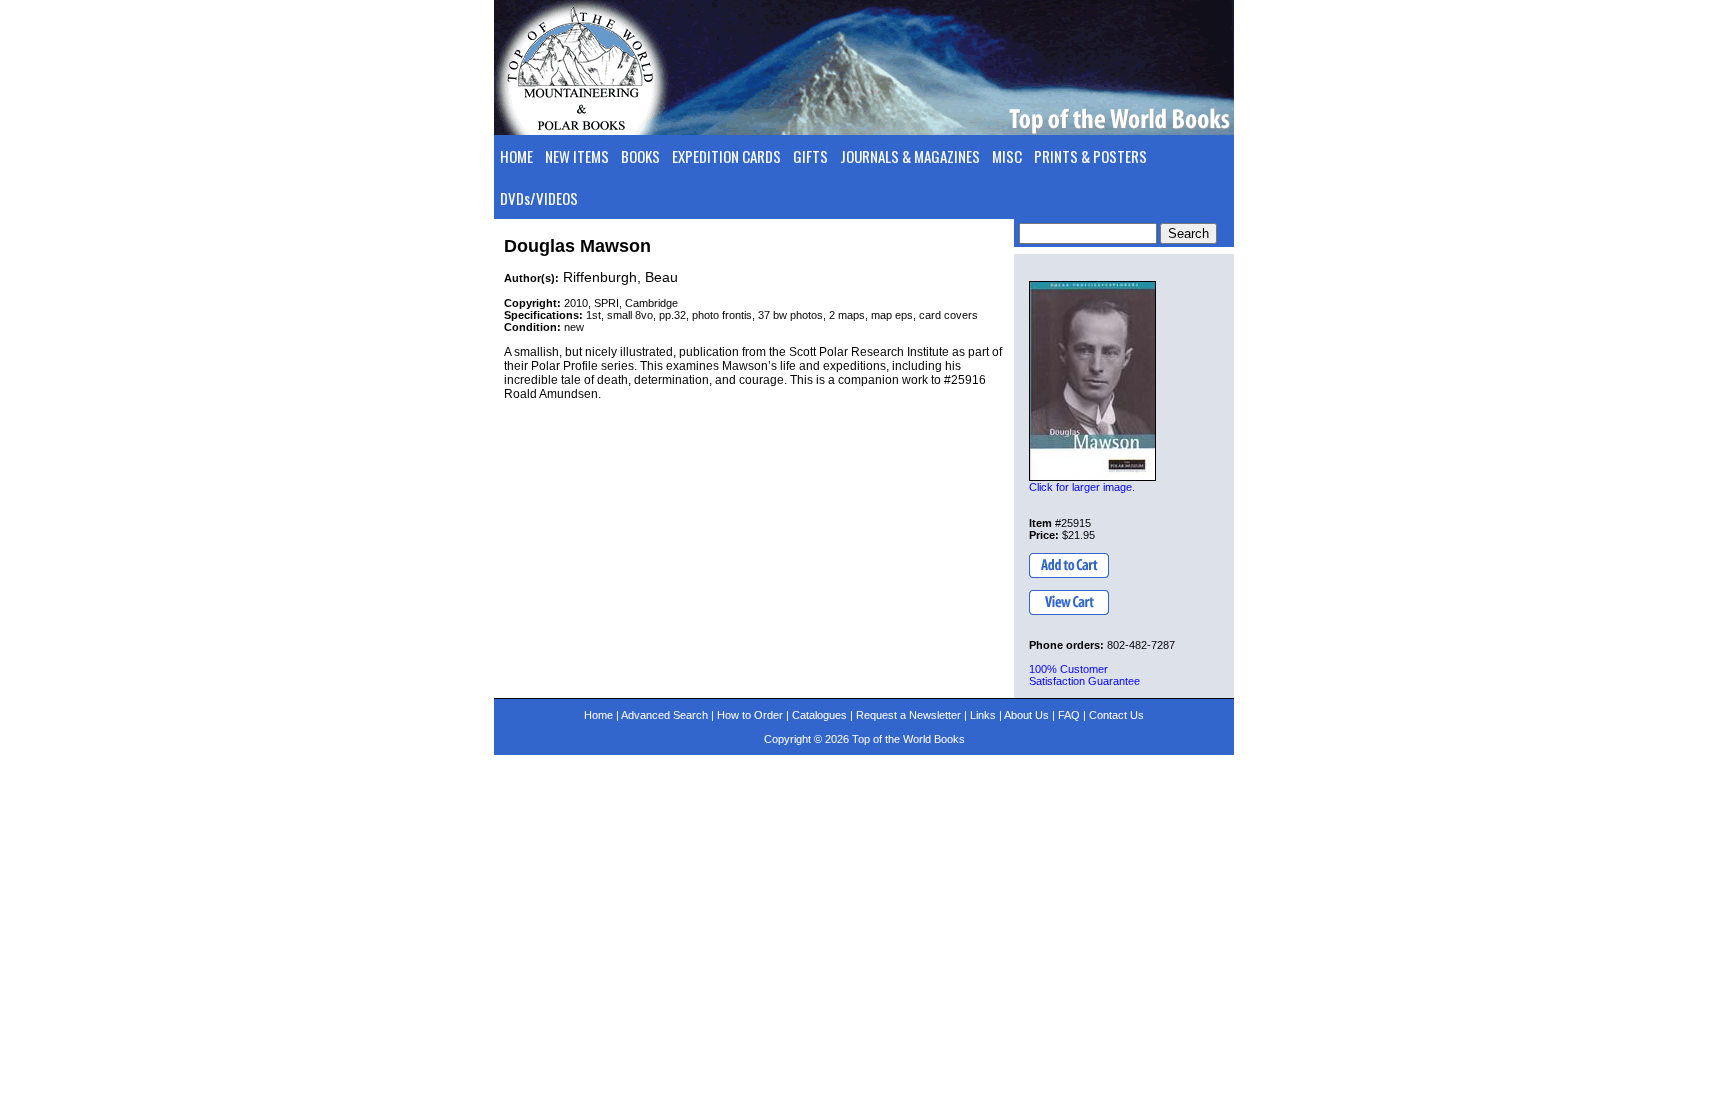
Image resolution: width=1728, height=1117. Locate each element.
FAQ (1069, 715)
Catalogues (819, 715)
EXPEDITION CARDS (726, 156)
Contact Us (1116, 715)
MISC (1007, 156)
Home (598, 715)
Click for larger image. (1082, 487)
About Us (1026, 715)
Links (983, 715)
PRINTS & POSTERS (1090, 156)
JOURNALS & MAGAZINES (910, 156)
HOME (516, 156)
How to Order (750, 715)
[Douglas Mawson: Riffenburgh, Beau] (1092, 381)
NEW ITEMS (577, 156)
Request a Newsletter (908, 715)
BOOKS (640, 156)
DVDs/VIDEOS (539, 198)
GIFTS (810, 156)
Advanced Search (664, 715)
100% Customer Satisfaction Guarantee (1084, 675)
